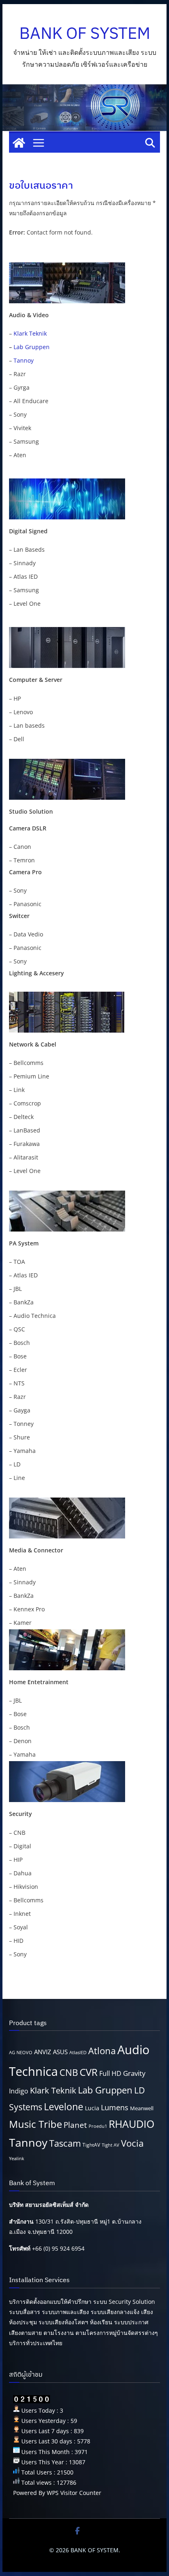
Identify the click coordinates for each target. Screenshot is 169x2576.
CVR (89, 2072)
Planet (75, 2125)
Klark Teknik (30, 333)
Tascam (65, 2143)
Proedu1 (98, 2126)
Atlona (102, 2051)
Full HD (110, 2073)
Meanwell (142, 2108)
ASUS (60, 2052)
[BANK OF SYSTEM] (19, 143)
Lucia (92, 2108)
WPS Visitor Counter (74, 2493)
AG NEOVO (21, 2053)
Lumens (115, 2107)
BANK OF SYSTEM (85, 33)
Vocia (132, 2143)
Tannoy (24, 360)
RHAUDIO (131, 2124)
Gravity (134, 2073)
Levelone (64, 2107)
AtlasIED (78, 2053)
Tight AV (111, 2145)
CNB (69, 2072)
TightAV (91, 2145)
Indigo (19, 2091)
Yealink (17, 2159)
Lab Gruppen (32, 347)
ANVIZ (43, 2052)
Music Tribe (35, 2124)
